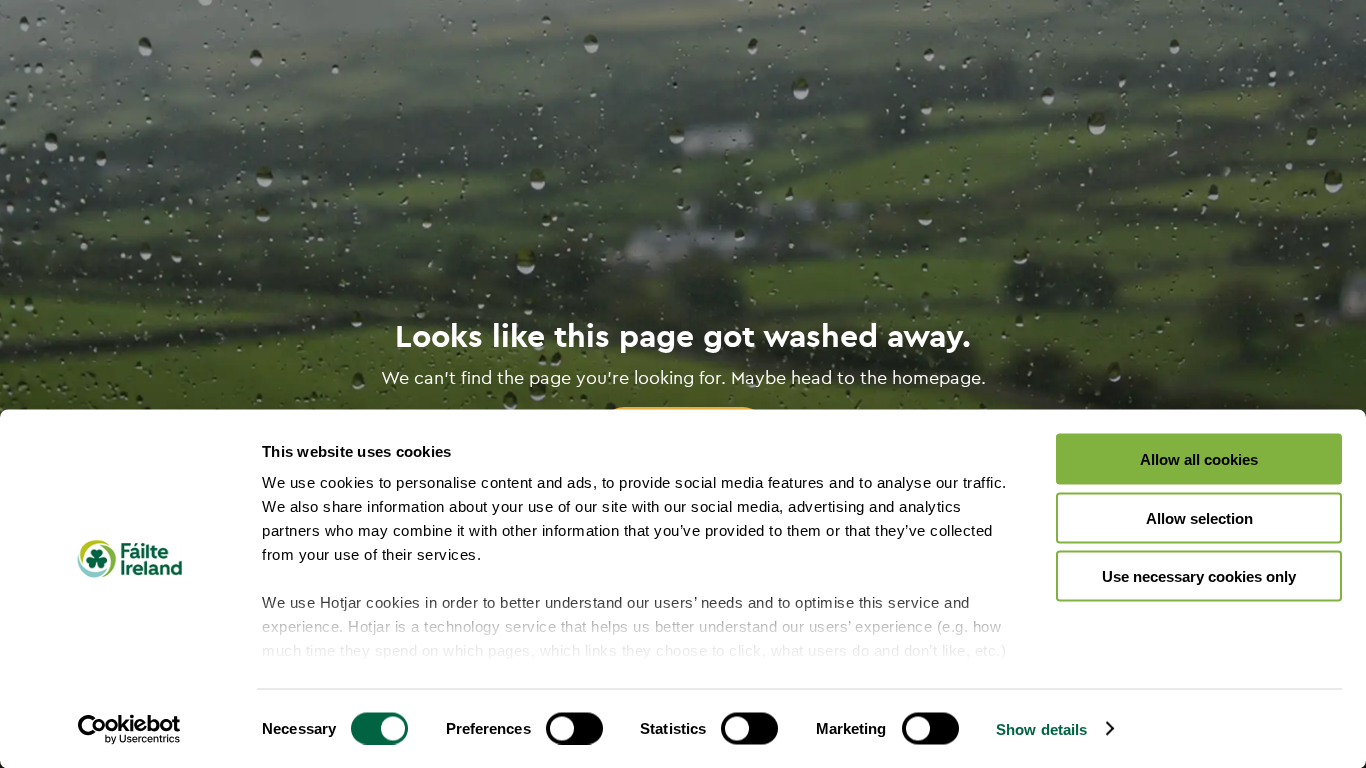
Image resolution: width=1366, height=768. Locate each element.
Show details (1041, 728)
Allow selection (1199, 517)
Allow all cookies (1199, 459)
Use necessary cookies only (1199, 576)
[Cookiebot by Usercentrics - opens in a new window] (129, 729)
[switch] (574, 728)
